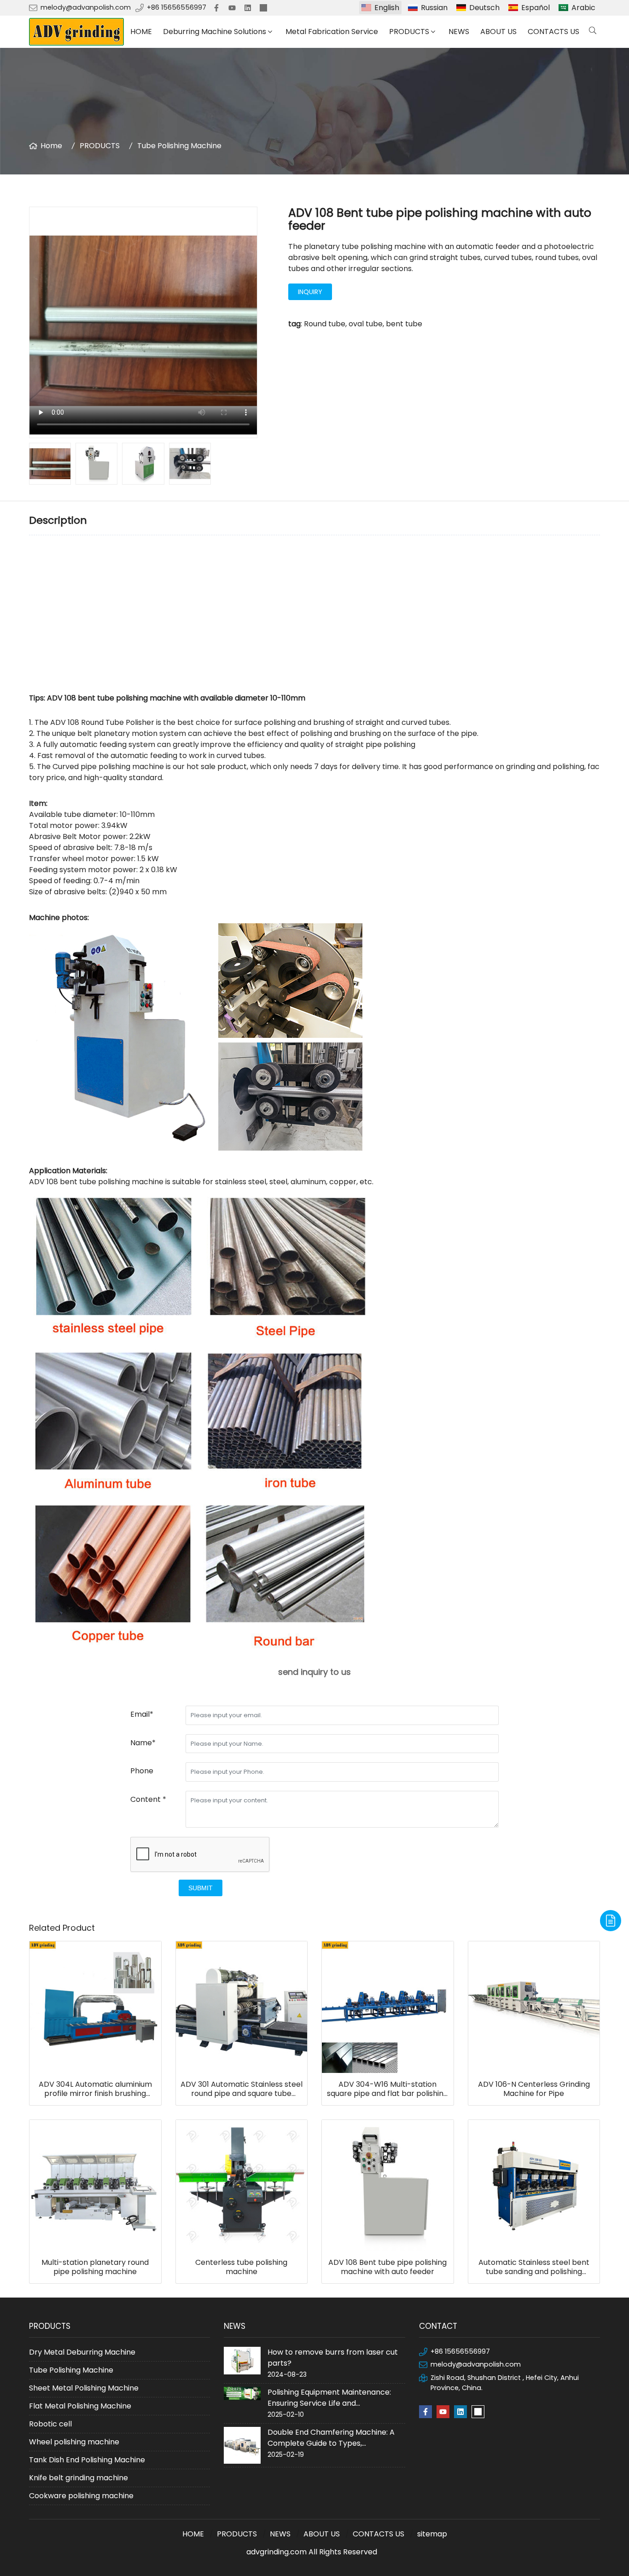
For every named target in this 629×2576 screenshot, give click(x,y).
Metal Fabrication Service (332, 32)
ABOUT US (498, 32)
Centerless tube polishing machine (241, 2267)
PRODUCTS (409, 32)
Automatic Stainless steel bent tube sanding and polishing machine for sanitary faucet (534, 2267)
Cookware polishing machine (81, 2496)
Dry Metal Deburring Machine (82, 2352)
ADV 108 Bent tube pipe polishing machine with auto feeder (387, 2267)
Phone (142, 1771)
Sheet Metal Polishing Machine (84, 2388)
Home (51, 146)
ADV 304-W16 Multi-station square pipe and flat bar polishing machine (387, 2089)
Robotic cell (50, 2424)
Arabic (583, 8)
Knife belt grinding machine (79, 2478)
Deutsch (484, 8)
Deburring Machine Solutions (215, 32)
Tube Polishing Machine (179, 146)
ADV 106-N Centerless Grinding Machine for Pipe (534, 2089)
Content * (148, 1799)
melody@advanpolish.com (86, 7)
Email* (142, 1714)
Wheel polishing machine (74, 2442)
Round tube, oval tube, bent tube (363, 324)
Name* (143, 1743)
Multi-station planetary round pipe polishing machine (95, 2267)
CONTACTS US (553, 32)
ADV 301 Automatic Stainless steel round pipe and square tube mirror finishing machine (242, 2089)
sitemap (432, 2534)
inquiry (310, 292)
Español (536, 8)
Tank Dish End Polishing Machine (87, 2460)
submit (201, 1888)
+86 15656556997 (177, 7)
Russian (434, 8)
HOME (141, 32)
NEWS (459, 32)
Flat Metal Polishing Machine (80, 2406)
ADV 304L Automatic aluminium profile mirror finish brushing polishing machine (95, 2089)
